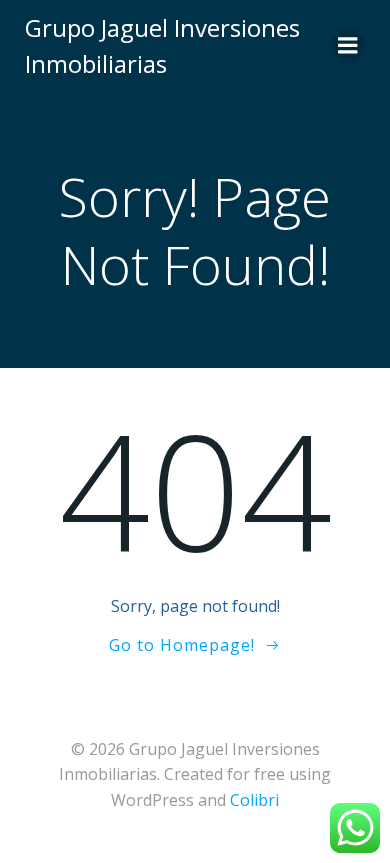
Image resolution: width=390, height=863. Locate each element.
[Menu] (348, 46)
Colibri (254, 800)
